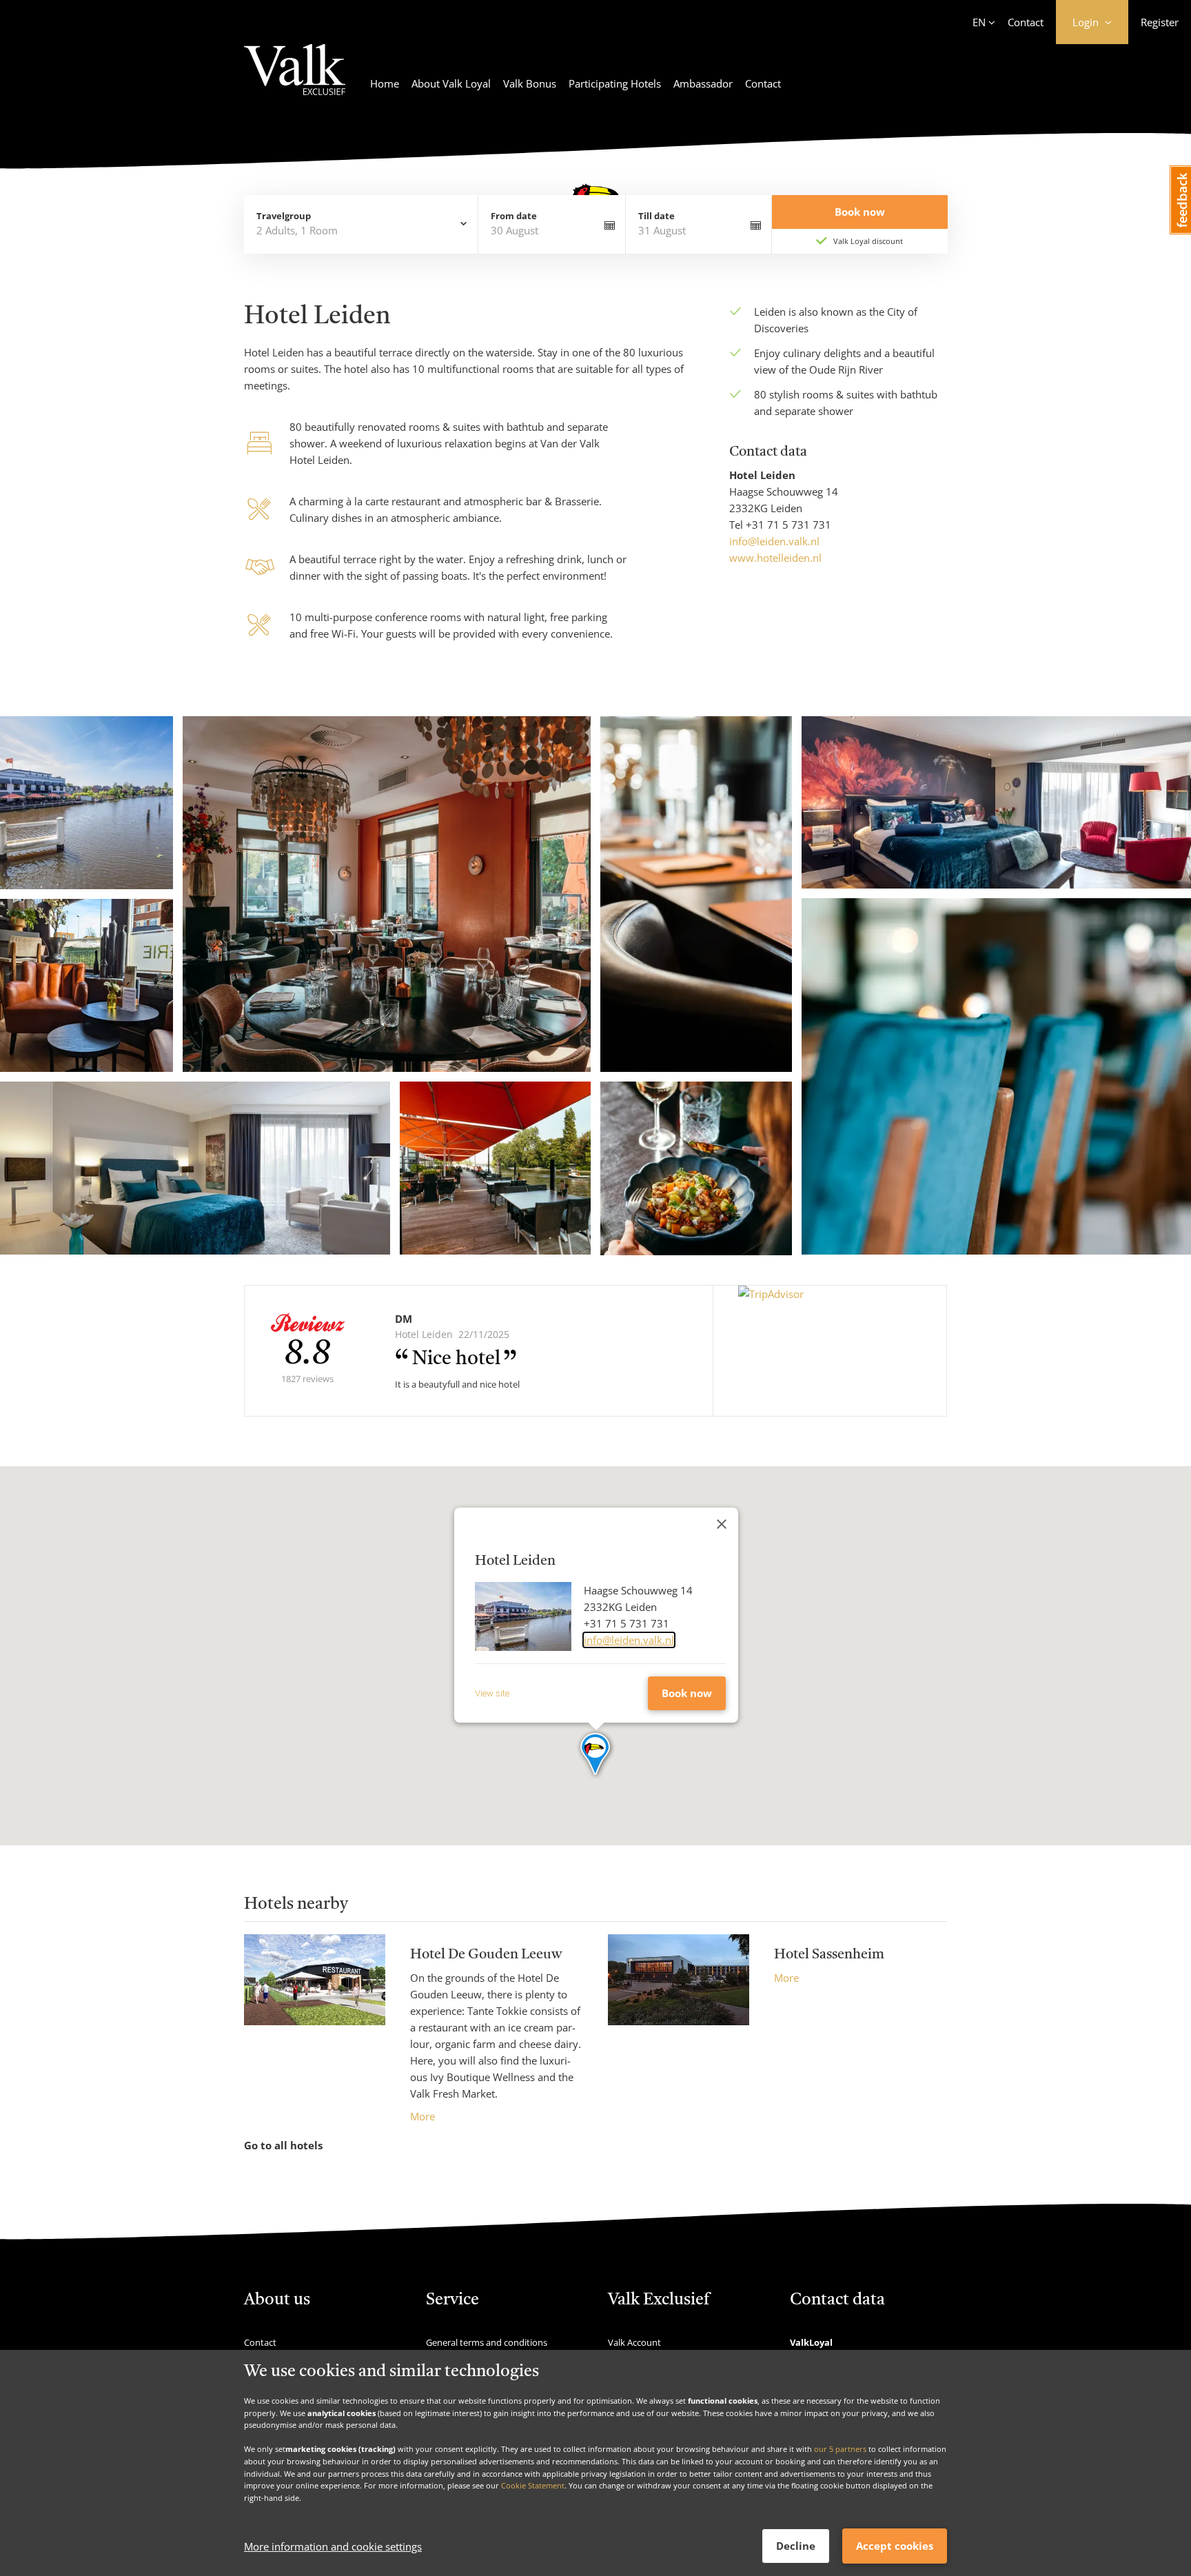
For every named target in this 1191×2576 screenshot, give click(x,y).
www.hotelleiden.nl (775, 558)
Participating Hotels (615, 83)
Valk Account (634, 2342)
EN (979, 22)
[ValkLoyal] (295, 78)
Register (1160, 22)
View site (492, 1693)
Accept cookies (895, 2546)
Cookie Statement (533, 2485)
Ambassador (703, 83)
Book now (687, 1693)
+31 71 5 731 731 (788, 525)
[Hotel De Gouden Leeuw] (315, 2029)
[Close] (722, 1524)
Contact (1026, 22)
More (423, 2116)
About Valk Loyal (451, 83)
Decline (796, 2546)
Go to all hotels (283, 2145)
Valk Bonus (530, 83)
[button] (596, 1755)
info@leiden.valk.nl (774, 541)
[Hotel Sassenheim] (679, 1979)
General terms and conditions (487, 2342)
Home (385, 83)
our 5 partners (840, 2449)
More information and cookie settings (333, 2546)
